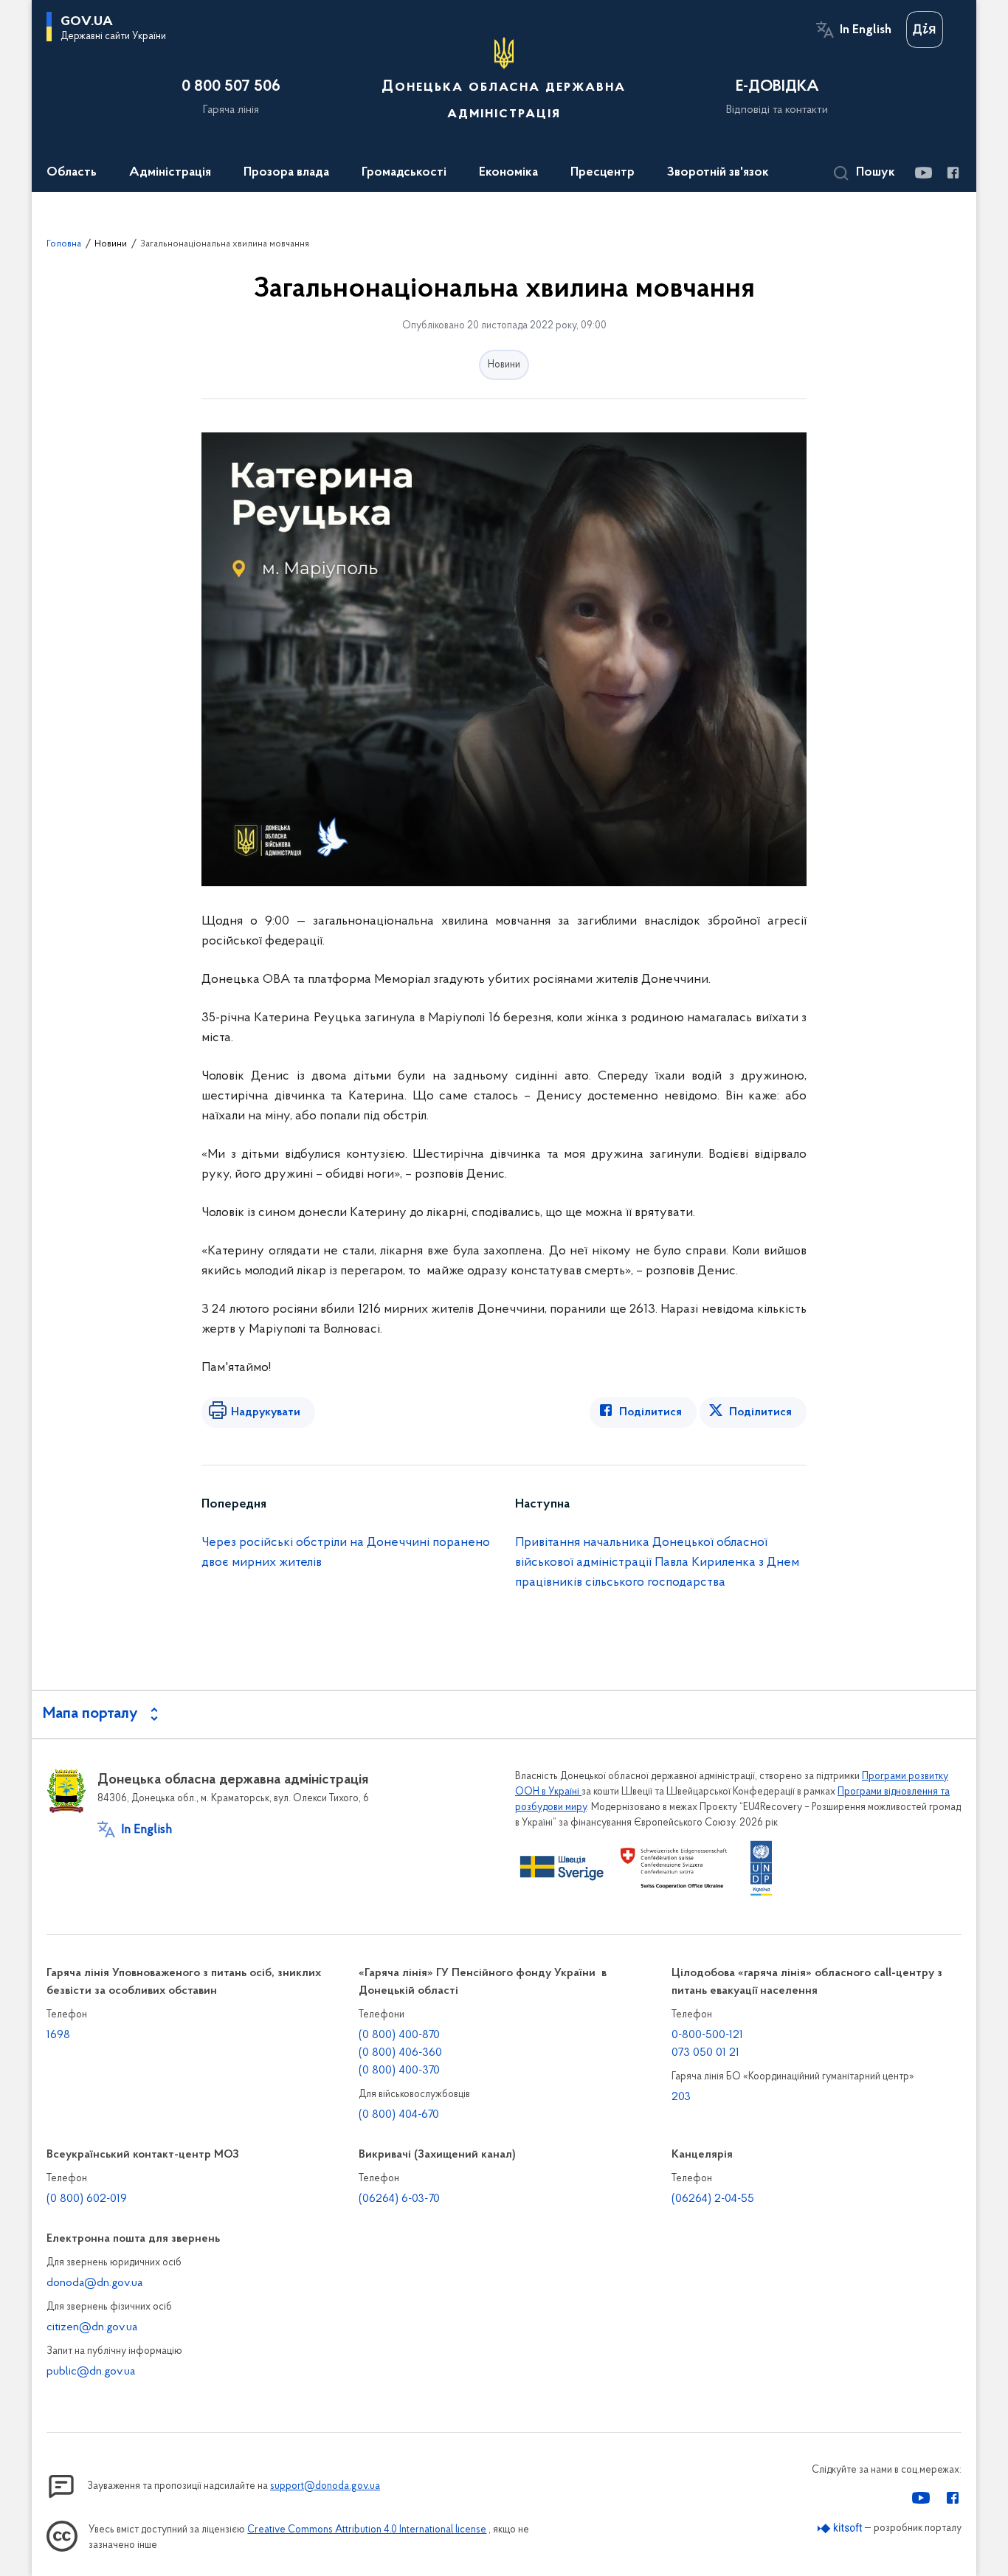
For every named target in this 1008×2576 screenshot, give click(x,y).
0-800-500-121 (707, 2035)
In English (866, 30)
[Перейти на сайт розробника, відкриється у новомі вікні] (840, 2528)
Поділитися (650, 1412)
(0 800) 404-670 (399, 2115)
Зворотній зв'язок (718, 173)
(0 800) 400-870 (399, 2035)
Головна (64, 244)
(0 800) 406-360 (400, 2053)
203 (681, 2097)
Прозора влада (286, 173)
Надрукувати (266, 1412)
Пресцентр (603, 173)
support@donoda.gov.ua (325, 2486)
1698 (58, 2035)
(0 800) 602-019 (87, 2199)
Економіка (508, 173)
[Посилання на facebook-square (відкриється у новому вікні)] (952, 173)
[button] (864, 173)
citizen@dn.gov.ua (92, 2327)
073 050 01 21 (705, 2053)
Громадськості (404, 173)
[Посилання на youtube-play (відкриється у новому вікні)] (923, 173)
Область (72, 173)
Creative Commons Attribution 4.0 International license (367, 2530)
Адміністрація (170, 173)
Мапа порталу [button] (90, 1714)
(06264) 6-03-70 (399, 2199)
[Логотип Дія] (925, 30)
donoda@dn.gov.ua (94, 2283)
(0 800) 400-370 (399, 2071)
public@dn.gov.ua (91, 2372)
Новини (111, 244)
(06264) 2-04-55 (713, 2199)
